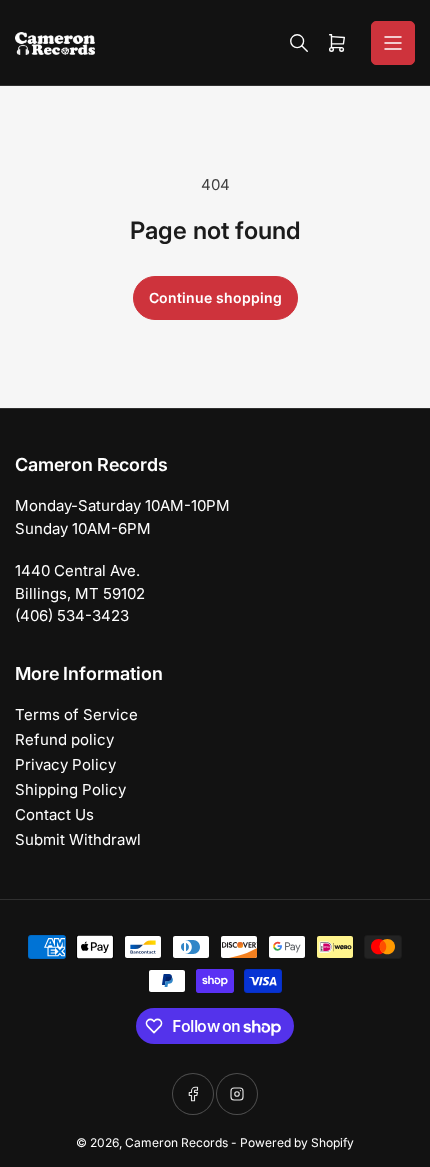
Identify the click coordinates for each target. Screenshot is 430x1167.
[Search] (299, 43)
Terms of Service (76, 714)
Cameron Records (176, 1142)
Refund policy (64, 739)
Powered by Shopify (297, 1142)
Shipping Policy (70, 789)
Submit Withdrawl (78, 839)
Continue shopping (215, 297)
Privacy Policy (65, 764)
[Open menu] (393, 43)
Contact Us (54, 814)
